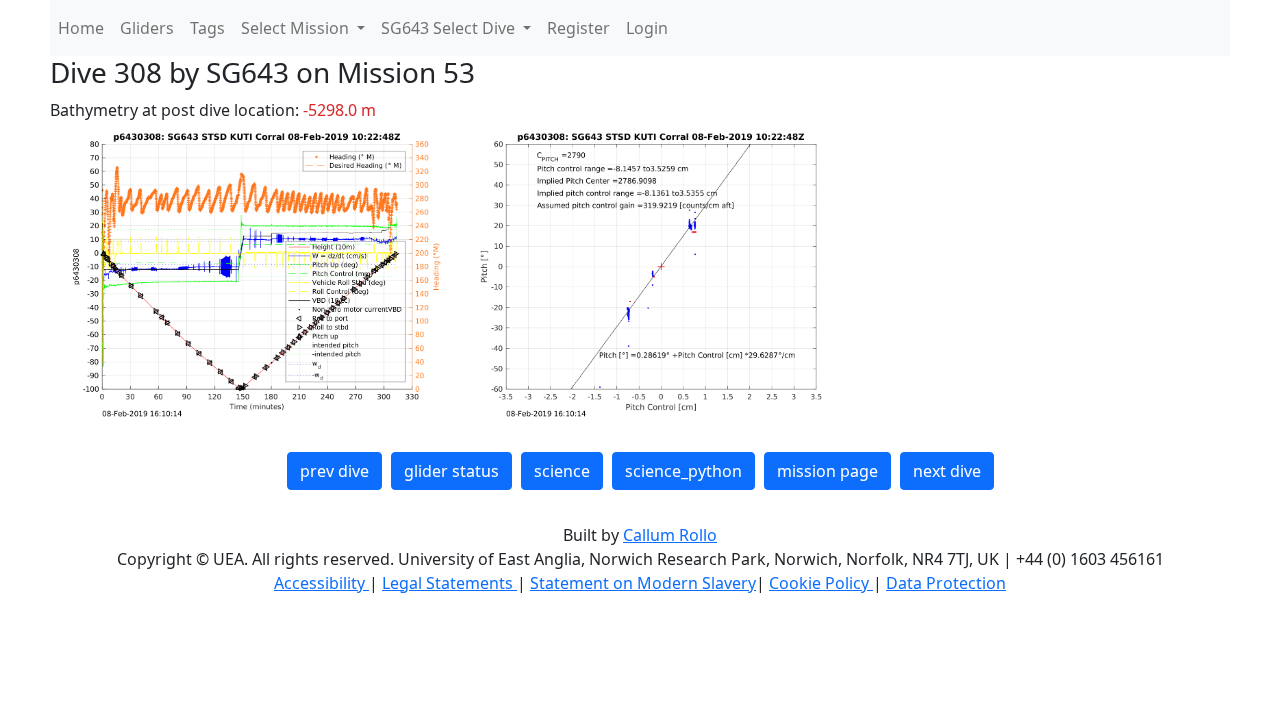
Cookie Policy (821, 583)
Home (81, 28)
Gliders (147, 28)
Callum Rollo (670, 535)
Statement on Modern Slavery (643, 583)
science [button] (562, 471)
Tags (207, 28)
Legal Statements (449, 583)
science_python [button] (683, 471)
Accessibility (321, 583)
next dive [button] (947, 471)
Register (578, 28)
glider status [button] (451, 471)
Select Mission (297, 28)
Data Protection (946, 583)
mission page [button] (827, 471)
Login (647, 28)
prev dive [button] (334, 471)
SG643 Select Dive (450, 28)
